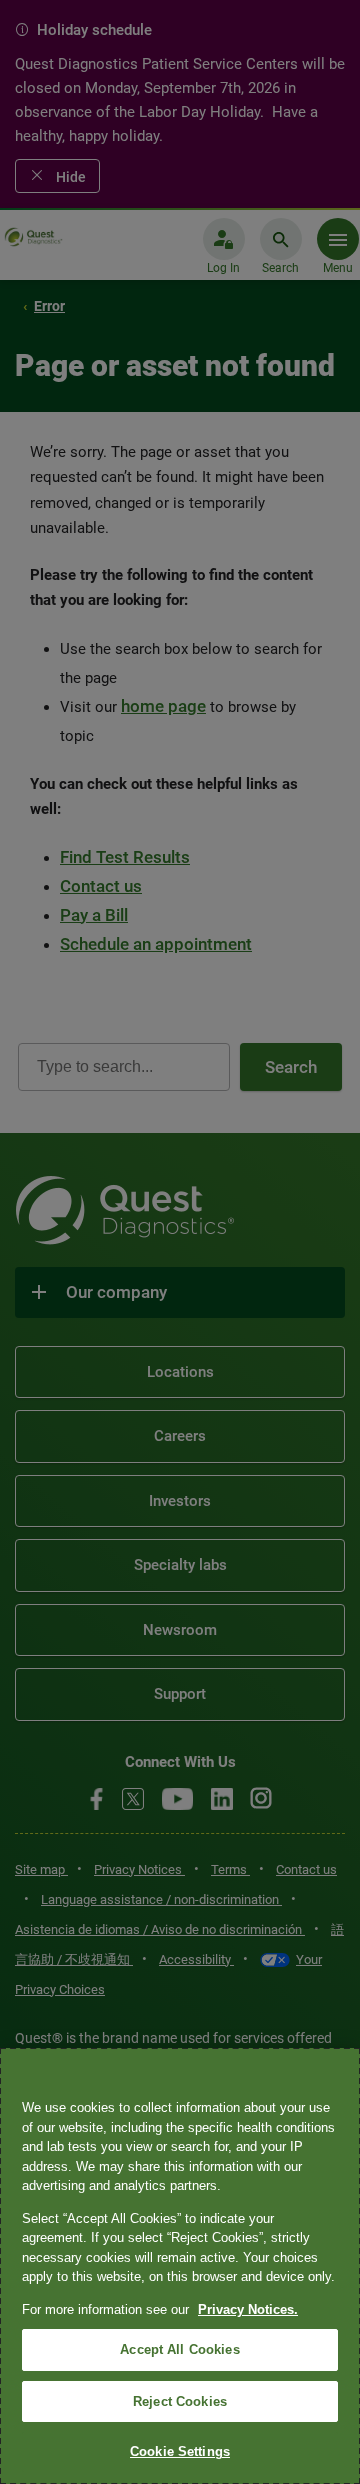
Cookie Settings (180, 2451)
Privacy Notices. (248, 2309)
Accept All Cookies (179, 2349)
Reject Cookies (180, 2401)
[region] (180, 2266)
